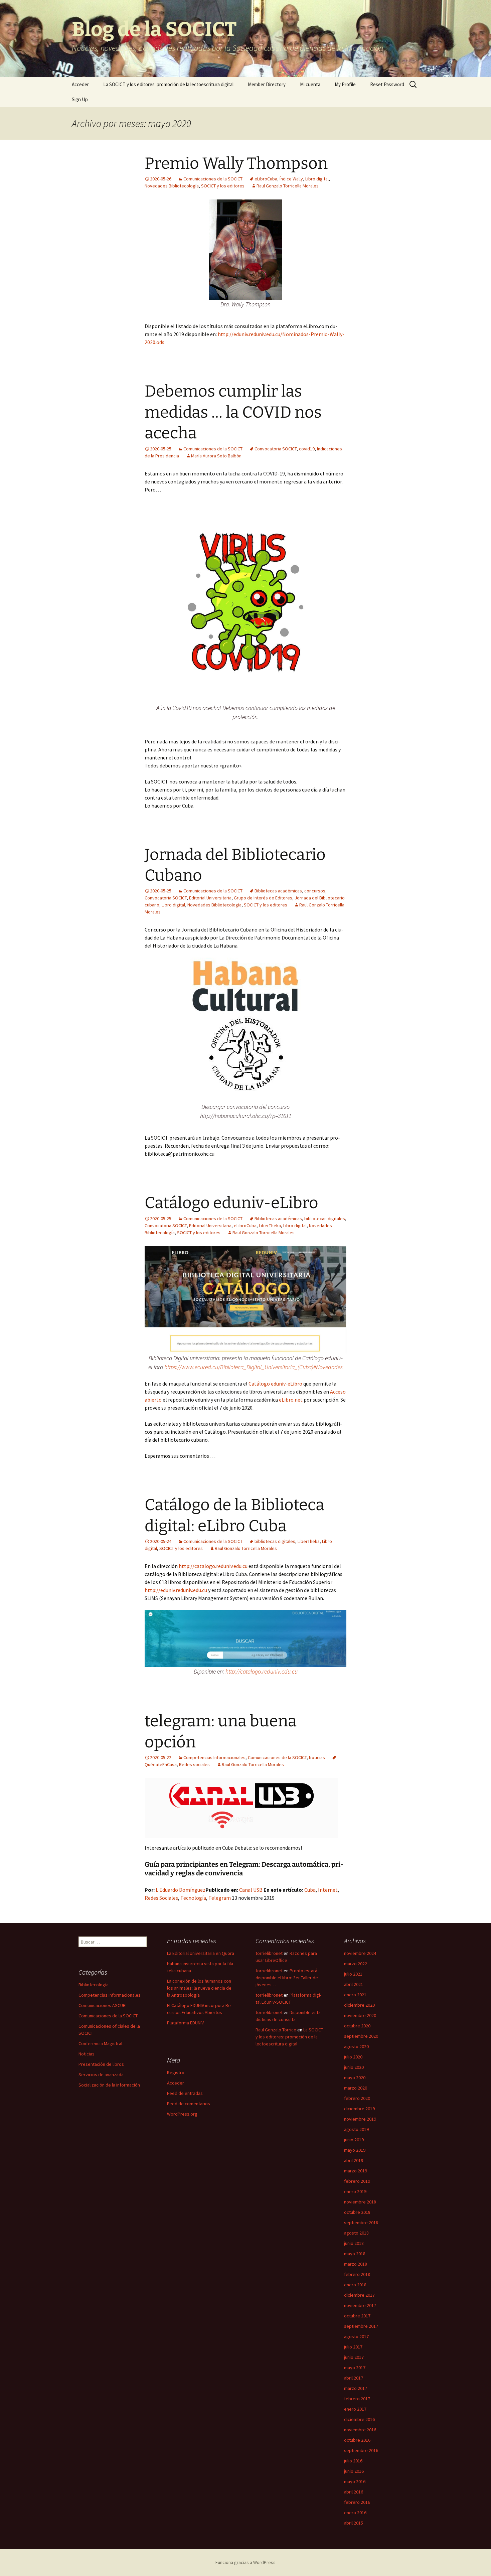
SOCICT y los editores (223, 186)
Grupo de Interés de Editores (263, 898)
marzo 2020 (356, 2088)
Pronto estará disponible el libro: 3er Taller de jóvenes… (287, 1978)
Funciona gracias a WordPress (246, 2562)
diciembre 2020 (359, 2005)
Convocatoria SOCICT (276, 449)
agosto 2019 (356, 2129)
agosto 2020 (356, 2046)
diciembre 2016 (359, 2419)
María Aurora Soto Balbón (216, 456)
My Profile (345, 84)
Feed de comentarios (189, 2104)
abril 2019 (354, 2160)
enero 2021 (355, 1995)
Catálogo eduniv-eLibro (231, 1203)
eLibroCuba (266, 179)
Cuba (310, 1890)
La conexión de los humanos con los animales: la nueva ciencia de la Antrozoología (199, 1988)
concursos (315, 891)
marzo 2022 (356, 1964)
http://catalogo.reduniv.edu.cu (214, 1566)
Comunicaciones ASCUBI (103, 2005)
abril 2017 (354, 2378)
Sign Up (80, 99)
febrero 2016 (357, 2502)
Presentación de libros (101, 2064)
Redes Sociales (161, 1898)
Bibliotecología (94, 1985)
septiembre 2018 (361, 2223)
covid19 (307, 449)
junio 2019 (354, 2140)
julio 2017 (353, 2347)
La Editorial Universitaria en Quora (201, 1953)
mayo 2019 (355, 2150)
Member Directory (267, 84)
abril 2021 (354, 1984)
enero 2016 (355, 2513)
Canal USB (251, 1890)
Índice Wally (291, 179)
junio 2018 (354, 2243)
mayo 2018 (355, 2254)
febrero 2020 (357, 2098)
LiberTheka (270, 1226)
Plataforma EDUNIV (185, 2023)
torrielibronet (269, 1953)
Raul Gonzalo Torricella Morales (288, 186)
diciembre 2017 (359, 2295)
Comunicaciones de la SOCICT (213, 179)
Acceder (80, 84)
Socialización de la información (109, 2085)
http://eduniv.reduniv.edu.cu (176, 1590)
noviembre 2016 (360, 2430)
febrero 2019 (357, 2181)
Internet (328, 1890)
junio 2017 (354, 2357)
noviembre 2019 (360, 2119)
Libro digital (317, 179)
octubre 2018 (357, 2212)
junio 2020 (354, 2067)
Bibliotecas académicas (278, 891)
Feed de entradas (185, 2093)
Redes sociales (194, 1764)
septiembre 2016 (361, 2450)
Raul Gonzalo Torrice (276, 2030)
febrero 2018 (357, 2274)
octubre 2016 (357, 2440)
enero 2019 (355, 2191)
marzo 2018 (356, 2264)
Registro (176, 2072)
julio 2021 (353, 1974)
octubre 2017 (357, 2316)
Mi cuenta (310, 84)
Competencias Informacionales (214, 1757)
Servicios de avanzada (101, 2074)
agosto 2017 (356, 2336)
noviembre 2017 (360, 2305)
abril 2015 (354, 2523)
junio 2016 (354, 2471)
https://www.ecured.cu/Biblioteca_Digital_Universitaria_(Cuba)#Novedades (254, 1367)
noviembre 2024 (360, 1953)
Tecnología (193, 1898)
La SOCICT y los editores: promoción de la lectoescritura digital (168, 84)
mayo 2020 (355, 2078)
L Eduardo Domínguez (181, 1890)
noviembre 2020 (360, 2015)
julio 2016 (353, 2461)
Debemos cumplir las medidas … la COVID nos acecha (233, 412)
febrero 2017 (357, 2399)
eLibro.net (291, 1400)
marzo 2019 (356, 2171)
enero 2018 (355, 2285)
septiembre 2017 (361, 2326)
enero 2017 (355, 2409)
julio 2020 (353, 2057)
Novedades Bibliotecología (172, 186)
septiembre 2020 (361, 2036)
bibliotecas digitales (325, 1219)
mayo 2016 (355, 2481)
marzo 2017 (356, 2388)
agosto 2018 (356, 2233)
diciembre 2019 (359, 2109)
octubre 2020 (357, 2026)
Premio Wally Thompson (236, 163)
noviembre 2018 (360, 2202)
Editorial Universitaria (210, 898)
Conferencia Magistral (100, 2043)
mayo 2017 (355, 2368)
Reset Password (387, 84)
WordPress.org (182, 2114)
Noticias (317, 1757)
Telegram (220, 1898)
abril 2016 (354, 2492)
